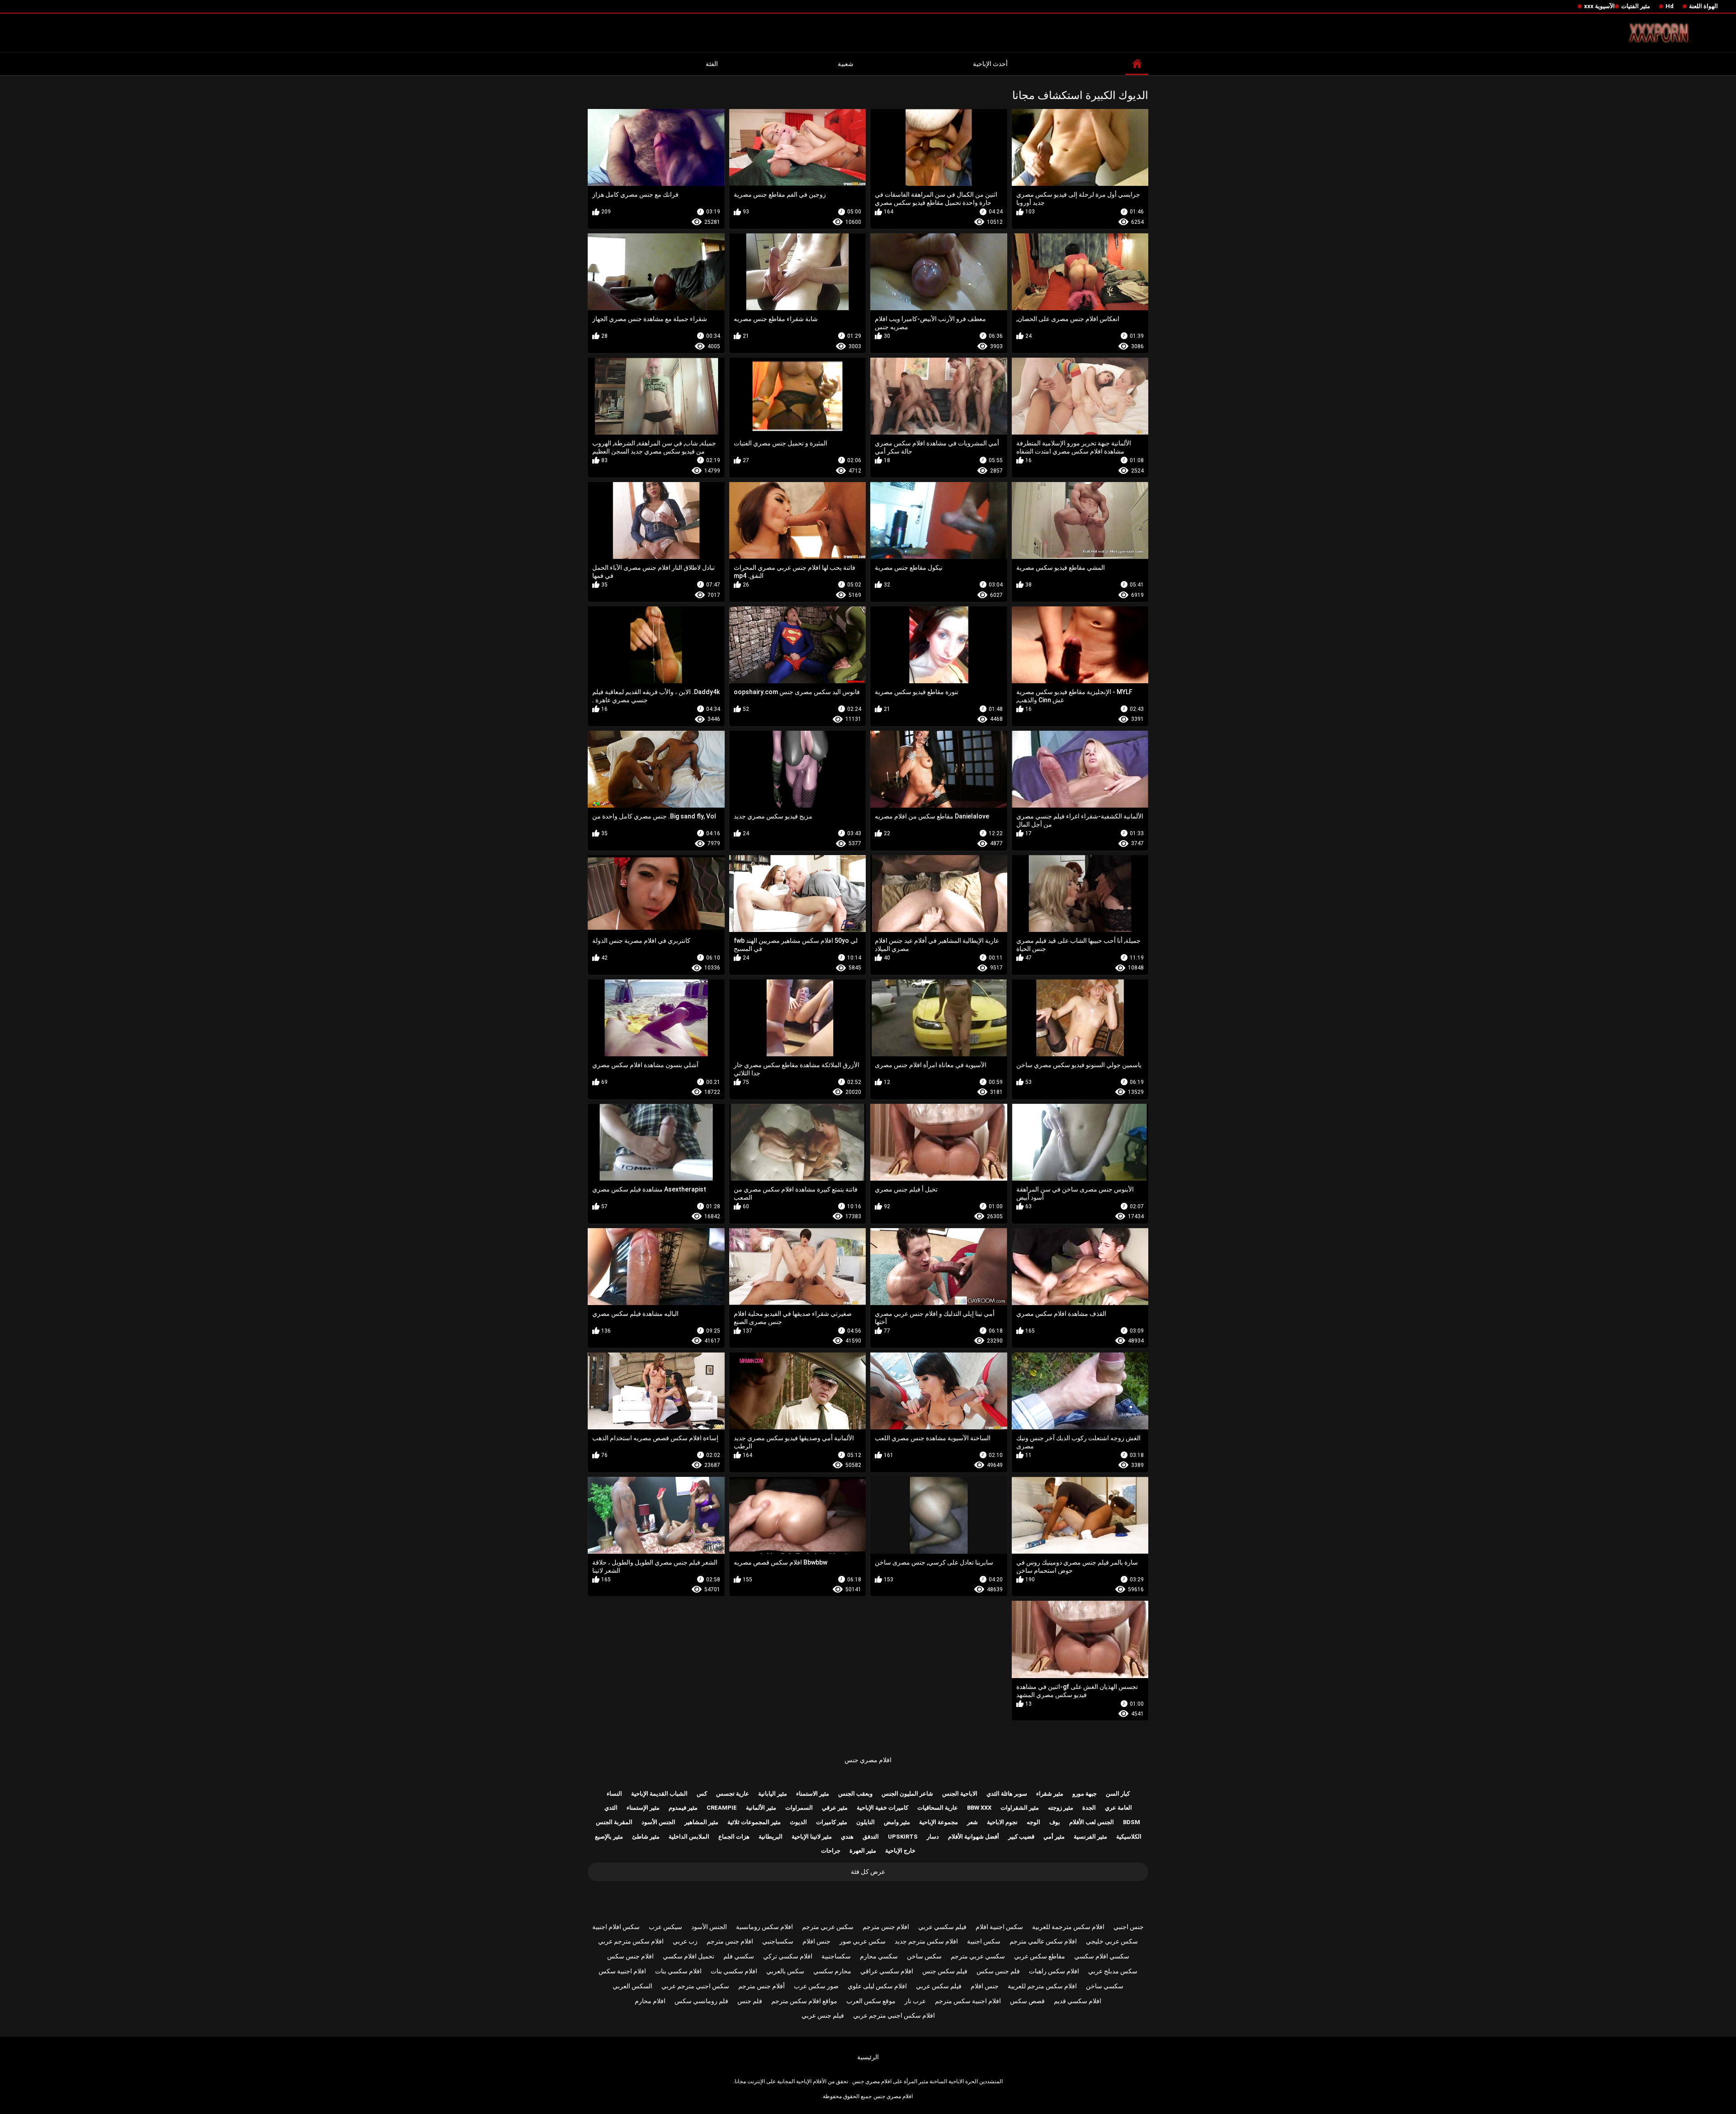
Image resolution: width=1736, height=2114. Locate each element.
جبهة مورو (1085, 1794)
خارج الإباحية (900, 1851)
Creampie (722, 1808)
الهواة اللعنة (1703, 6)
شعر (972, 1822)
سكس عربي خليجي (1112, 1941)
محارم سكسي (832, 1971)
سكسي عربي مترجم (978, 1956)
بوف (1055, 1822)
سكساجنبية (836, 1956)
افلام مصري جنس (868, 1760)
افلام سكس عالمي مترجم (1043, 1941)
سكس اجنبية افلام (999, 1927)
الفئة (712, 64)
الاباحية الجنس (960, 1794)
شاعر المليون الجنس (907, 1794)
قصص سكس (1027, 2001)
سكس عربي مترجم (828, 1927)
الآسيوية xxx (1599, 6)
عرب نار (915, 2001)
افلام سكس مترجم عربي (631, 1941)
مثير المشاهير (701, 1822)
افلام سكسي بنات (734, 1971)
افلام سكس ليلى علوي (877, 1986)
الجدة (1089, 1808)
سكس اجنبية (984, 1941)
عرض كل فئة (868, 1872)
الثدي (611, 1808)
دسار (933, 1837)
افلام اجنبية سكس (622, 1971)
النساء (614, 1794)
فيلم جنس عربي (823, 2015)
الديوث (798, 1822)
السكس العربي (632, 1986)
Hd (1670, 6)
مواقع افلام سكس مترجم (804, 2001)
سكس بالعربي (785, 1971)
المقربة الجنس (614, 1822)
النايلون (866, 1822)
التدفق (871, 1837)
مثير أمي (1054, 1837)
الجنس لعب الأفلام (1092, 1822)
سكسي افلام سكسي (1102, 1956)
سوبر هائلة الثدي (1007, 1794)
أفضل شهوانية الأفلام (974, 1837)
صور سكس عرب (816, 1986)
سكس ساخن (924, 1956)
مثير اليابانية (773, 1794)
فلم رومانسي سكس (701, 2001)
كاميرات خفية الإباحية (882, 1808)
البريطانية (771, 1837)
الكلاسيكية (1129, 1837)
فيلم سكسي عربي (942, 1927)
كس (702, 1794)
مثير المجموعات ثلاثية (754, 1822)
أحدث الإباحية (990, 64)
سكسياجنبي (778, 1941)
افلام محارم (650, 2001)
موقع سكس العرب (871, 2001)
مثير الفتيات (1636, 6)
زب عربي (685, 1941)
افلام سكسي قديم (1078, 2001)
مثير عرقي (835, 1808)
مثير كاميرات (832, 1822)
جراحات (831, 1851)
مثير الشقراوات (1020, 1808)
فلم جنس (750, 2001)
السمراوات (799, 1808)
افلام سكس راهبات (1054, 1971)
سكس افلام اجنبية (616, 1927)
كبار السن (1118, 1794)
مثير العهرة (863, 1851)
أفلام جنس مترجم (762, 1986)
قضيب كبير (1021, 1837)
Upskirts (903, 1837)
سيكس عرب (665, 1927)
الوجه (1033, 1822)
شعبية (846, 64)
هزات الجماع (734, 1837)
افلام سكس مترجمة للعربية (1068, 1927)
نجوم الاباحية (1002, 1822)
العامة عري (1118, 1808)
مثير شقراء (1050, 1794)
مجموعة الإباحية (939, 1822)
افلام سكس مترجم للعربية (1042, 1986)
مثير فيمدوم (683, 1808)
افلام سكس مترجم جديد (926, 1941)
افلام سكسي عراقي (887, 1971)
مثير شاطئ (646, 1837)
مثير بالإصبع (609, 1837)
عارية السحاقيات (938, 1808)
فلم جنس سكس (998, 1971)
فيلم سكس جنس (945, 1971)
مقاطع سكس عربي (1040, 1956)
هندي (847, 1837)
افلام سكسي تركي (788, 1956)
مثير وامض (897, 1822)
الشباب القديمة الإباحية (659, 1794)
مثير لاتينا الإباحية (812, 1837)
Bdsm (1132, 1822)
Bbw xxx (979, 1808)
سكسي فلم (739, 1956)
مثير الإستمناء (643, 1808)
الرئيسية (868, 2057)
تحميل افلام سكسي (689, 1956)
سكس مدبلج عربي (1113, 1971)
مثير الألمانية (761, 1808)
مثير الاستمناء (813, 1794)
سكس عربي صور (863, 1941)
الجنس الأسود (658, 1822)
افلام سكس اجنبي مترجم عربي (894, 2015)
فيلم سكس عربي (939, 1986)
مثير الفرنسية (1090, 1837)
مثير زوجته (1061, 1808)
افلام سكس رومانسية (764, 1927)
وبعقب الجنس (855, 1794)
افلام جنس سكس (630, 1956)
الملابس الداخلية (689, 1837)
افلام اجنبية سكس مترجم (968, 2001)
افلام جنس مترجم (886, 1927)
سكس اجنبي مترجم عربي (695, 1986)
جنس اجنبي (1129, 1927)
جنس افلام (816, 1941)
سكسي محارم (879, 1956)
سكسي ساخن (1105, 1986)
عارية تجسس (733, 1794)
